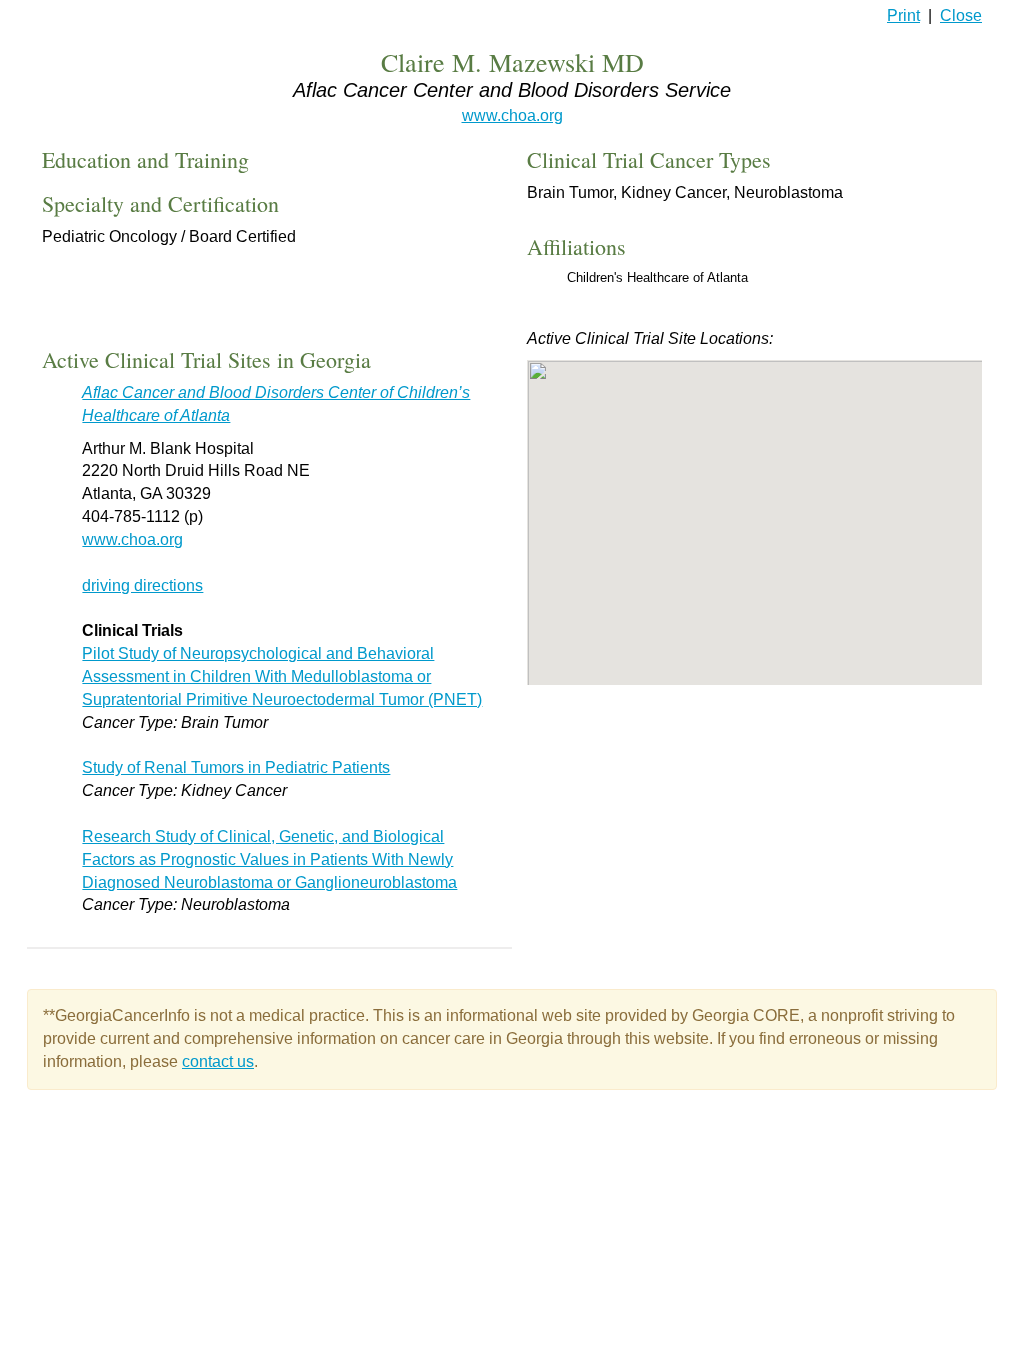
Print (903, 15)
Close (961, 15)
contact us (218, 1061)
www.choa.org (512, 115)
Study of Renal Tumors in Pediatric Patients (236, 767)
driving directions (142, 585)
